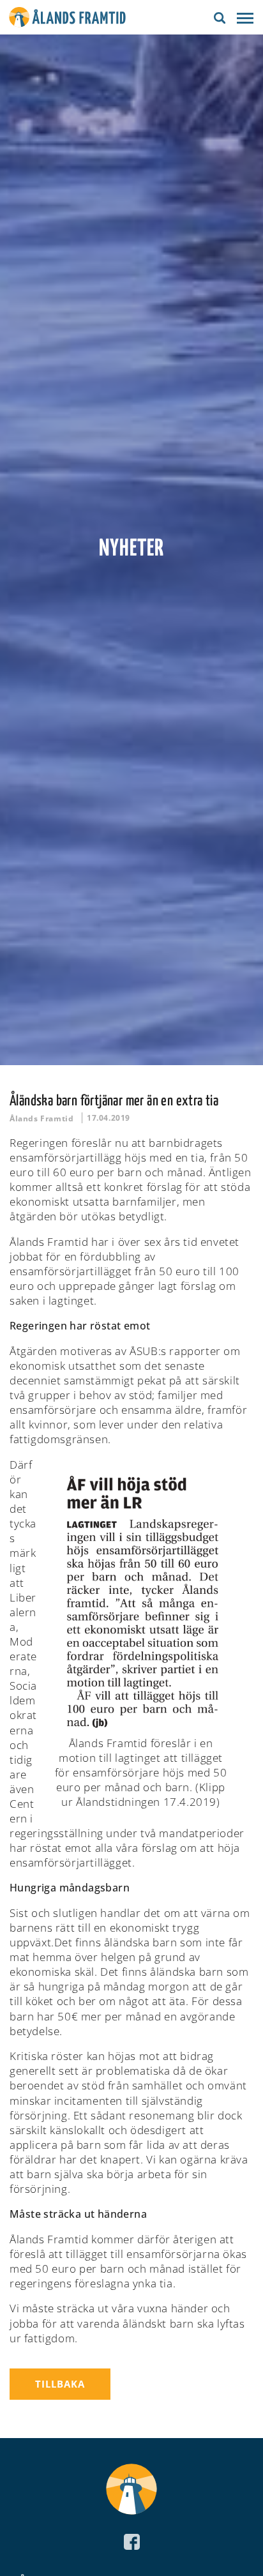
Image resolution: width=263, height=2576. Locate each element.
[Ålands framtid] (67, 19)
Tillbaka (60, 2384)
